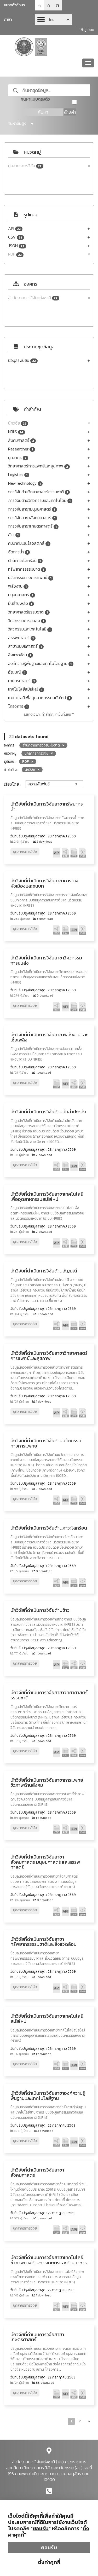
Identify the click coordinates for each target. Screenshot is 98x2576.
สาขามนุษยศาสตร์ (25, 646)
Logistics (18, 475)
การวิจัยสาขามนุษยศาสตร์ (32, 509)
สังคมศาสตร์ (21, 440)
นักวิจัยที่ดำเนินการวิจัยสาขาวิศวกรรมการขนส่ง (46, 960)
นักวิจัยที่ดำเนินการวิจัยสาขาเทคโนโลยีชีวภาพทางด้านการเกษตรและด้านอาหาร (49, 2260)
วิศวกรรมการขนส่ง (26, 621)
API (14, 228)
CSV (15, 237)
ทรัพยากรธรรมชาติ (26, 569)
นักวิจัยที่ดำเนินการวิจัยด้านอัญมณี (44, 1271)
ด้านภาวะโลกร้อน (24, 561)
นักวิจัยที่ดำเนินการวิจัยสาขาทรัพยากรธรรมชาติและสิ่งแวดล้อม (44, 1942)
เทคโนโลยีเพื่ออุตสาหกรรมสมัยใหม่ (39, 698)
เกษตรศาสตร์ (21, 681)
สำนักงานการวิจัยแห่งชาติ (33, 298)
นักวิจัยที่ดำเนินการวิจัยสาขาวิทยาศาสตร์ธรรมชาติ (49, 1695)
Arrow (53, 20)
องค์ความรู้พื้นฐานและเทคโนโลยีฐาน (40, 664)
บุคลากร (17, 458)
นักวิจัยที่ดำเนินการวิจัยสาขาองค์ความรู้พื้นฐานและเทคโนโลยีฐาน (48, 2096)
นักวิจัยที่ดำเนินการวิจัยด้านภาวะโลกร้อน (49, 1528)
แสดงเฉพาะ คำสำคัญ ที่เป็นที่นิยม (48, 714)
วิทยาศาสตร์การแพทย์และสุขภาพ (38, 466)
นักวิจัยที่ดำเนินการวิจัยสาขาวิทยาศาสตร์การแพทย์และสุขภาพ (49, 1356)
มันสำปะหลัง (20, 603)
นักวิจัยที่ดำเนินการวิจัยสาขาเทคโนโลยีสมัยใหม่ (47, 2019)
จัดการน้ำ (18, 552)
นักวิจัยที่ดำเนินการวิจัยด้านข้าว (40, 1610)
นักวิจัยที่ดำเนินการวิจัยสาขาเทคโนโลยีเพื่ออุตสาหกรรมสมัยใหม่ (47, 1197)
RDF (15, 254)
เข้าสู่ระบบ (87, 30)
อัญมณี (17, 672)
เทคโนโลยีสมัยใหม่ (25, 689)
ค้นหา (43, 112)
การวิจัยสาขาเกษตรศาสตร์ (32, 526)
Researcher (21, 449)
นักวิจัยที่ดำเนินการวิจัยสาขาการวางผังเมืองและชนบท (44, 883)
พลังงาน (17, 586)
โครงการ (18, 706)
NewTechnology (24, 483)
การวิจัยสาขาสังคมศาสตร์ (32, 518)
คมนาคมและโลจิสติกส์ (28, 543)
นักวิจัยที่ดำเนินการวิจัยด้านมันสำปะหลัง (48, 1112)
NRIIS (16, 432)
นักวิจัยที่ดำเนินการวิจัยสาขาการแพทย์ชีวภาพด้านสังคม (47, 1783)
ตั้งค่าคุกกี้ (49, 2562)
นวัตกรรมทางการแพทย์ (30, 578)
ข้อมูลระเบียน (22, 360)
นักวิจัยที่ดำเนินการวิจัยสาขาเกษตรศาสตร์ (37, 2337)
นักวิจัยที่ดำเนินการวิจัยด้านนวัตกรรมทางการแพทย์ (46, 1443)
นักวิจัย (17, 423)
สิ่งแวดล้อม (20, 655)
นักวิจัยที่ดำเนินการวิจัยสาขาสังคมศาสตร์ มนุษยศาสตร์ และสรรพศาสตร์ (45, 1862)
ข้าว (13, 535)
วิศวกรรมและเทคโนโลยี (29, 629)
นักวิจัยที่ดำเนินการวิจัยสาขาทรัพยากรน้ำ (47, 806)
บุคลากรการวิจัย (25, 166)
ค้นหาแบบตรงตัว (35, 99)
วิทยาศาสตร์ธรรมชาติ (28, 612)
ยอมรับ (49, 2548)
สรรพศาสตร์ (21, 638)
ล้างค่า (70, 112)
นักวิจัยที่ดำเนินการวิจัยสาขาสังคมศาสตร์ (37, 2172)
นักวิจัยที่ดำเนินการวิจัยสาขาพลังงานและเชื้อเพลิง (49, 1037)
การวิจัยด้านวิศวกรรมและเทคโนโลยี (39, 500)
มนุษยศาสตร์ (21, 595)
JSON (16, 246)
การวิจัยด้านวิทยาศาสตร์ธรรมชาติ (38, 492)
